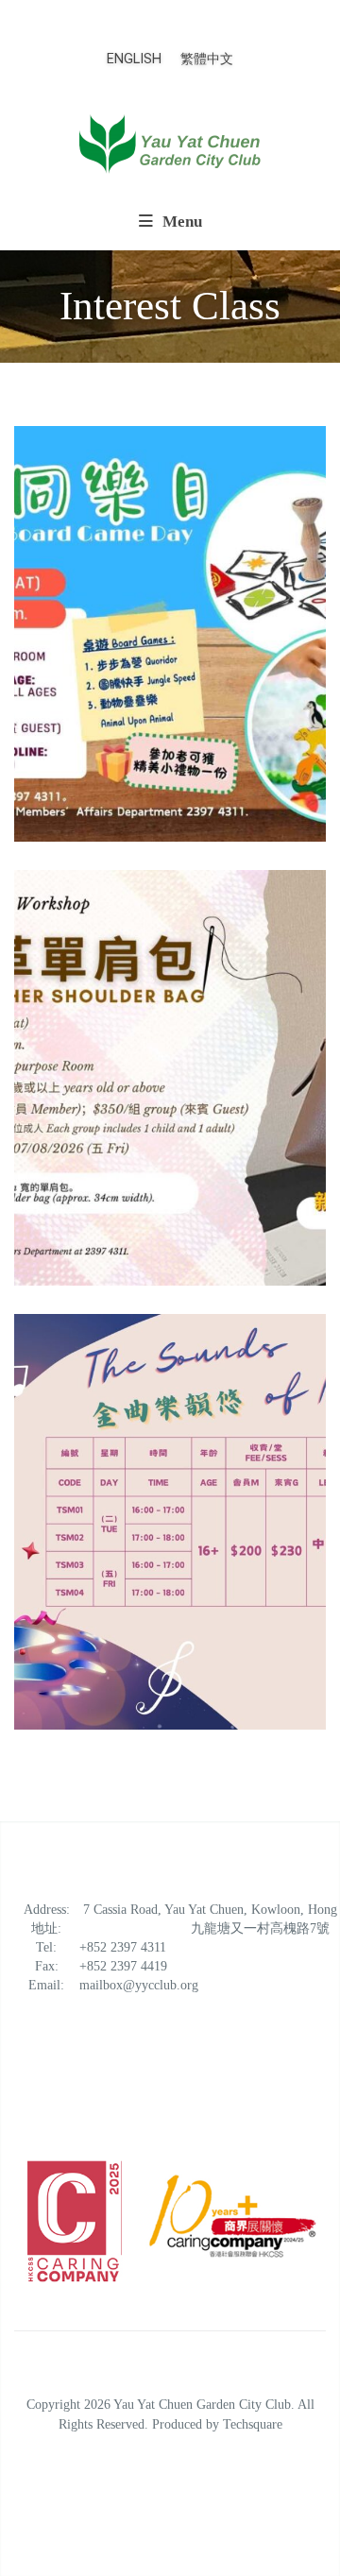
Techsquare (253, 2424)
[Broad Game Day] (170, 634)
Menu (180, 222)
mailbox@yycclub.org (139, 1985)
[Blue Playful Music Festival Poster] (170, 1522)
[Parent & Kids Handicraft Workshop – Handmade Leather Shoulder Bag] (170, 1078)
